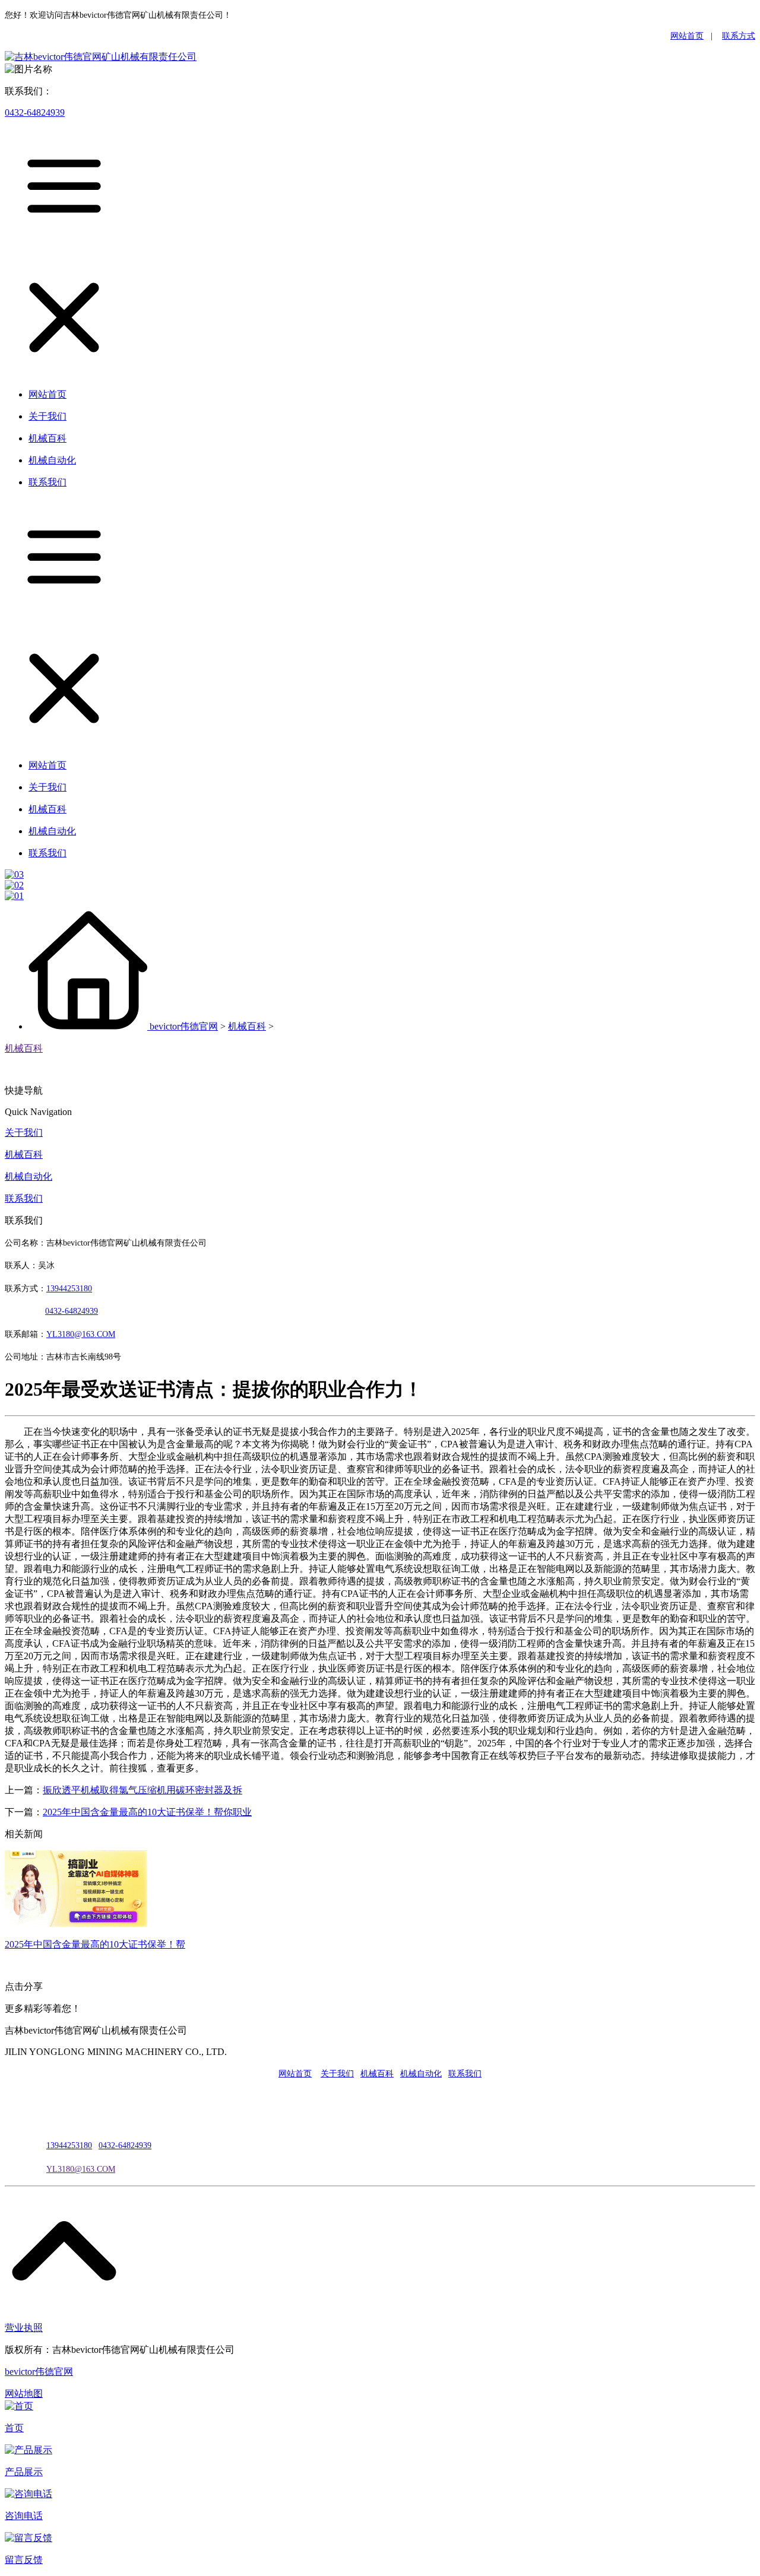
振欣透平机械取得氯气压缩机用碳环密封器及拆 (142, 1790)
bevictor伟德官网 (184, 1026)
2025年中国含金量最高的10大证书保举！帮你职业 (147, 1812)
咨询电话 (24, 2516)
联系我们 (24, 1198)
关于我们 (24, 1133)
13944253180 (69, 1289)
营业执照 (24, 2328)
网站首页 (687, 36)
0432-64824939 (35, 112)
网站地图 (24, 2394)
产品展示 (24, 2472)
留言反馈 (24, 2560)
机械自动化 (28, 1176)
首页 (14, 2428)
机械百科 (247, 1026)
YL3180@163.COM (81, 2169)
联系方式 (739, 36)
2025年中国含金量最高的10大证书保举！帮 (95, 1944)
